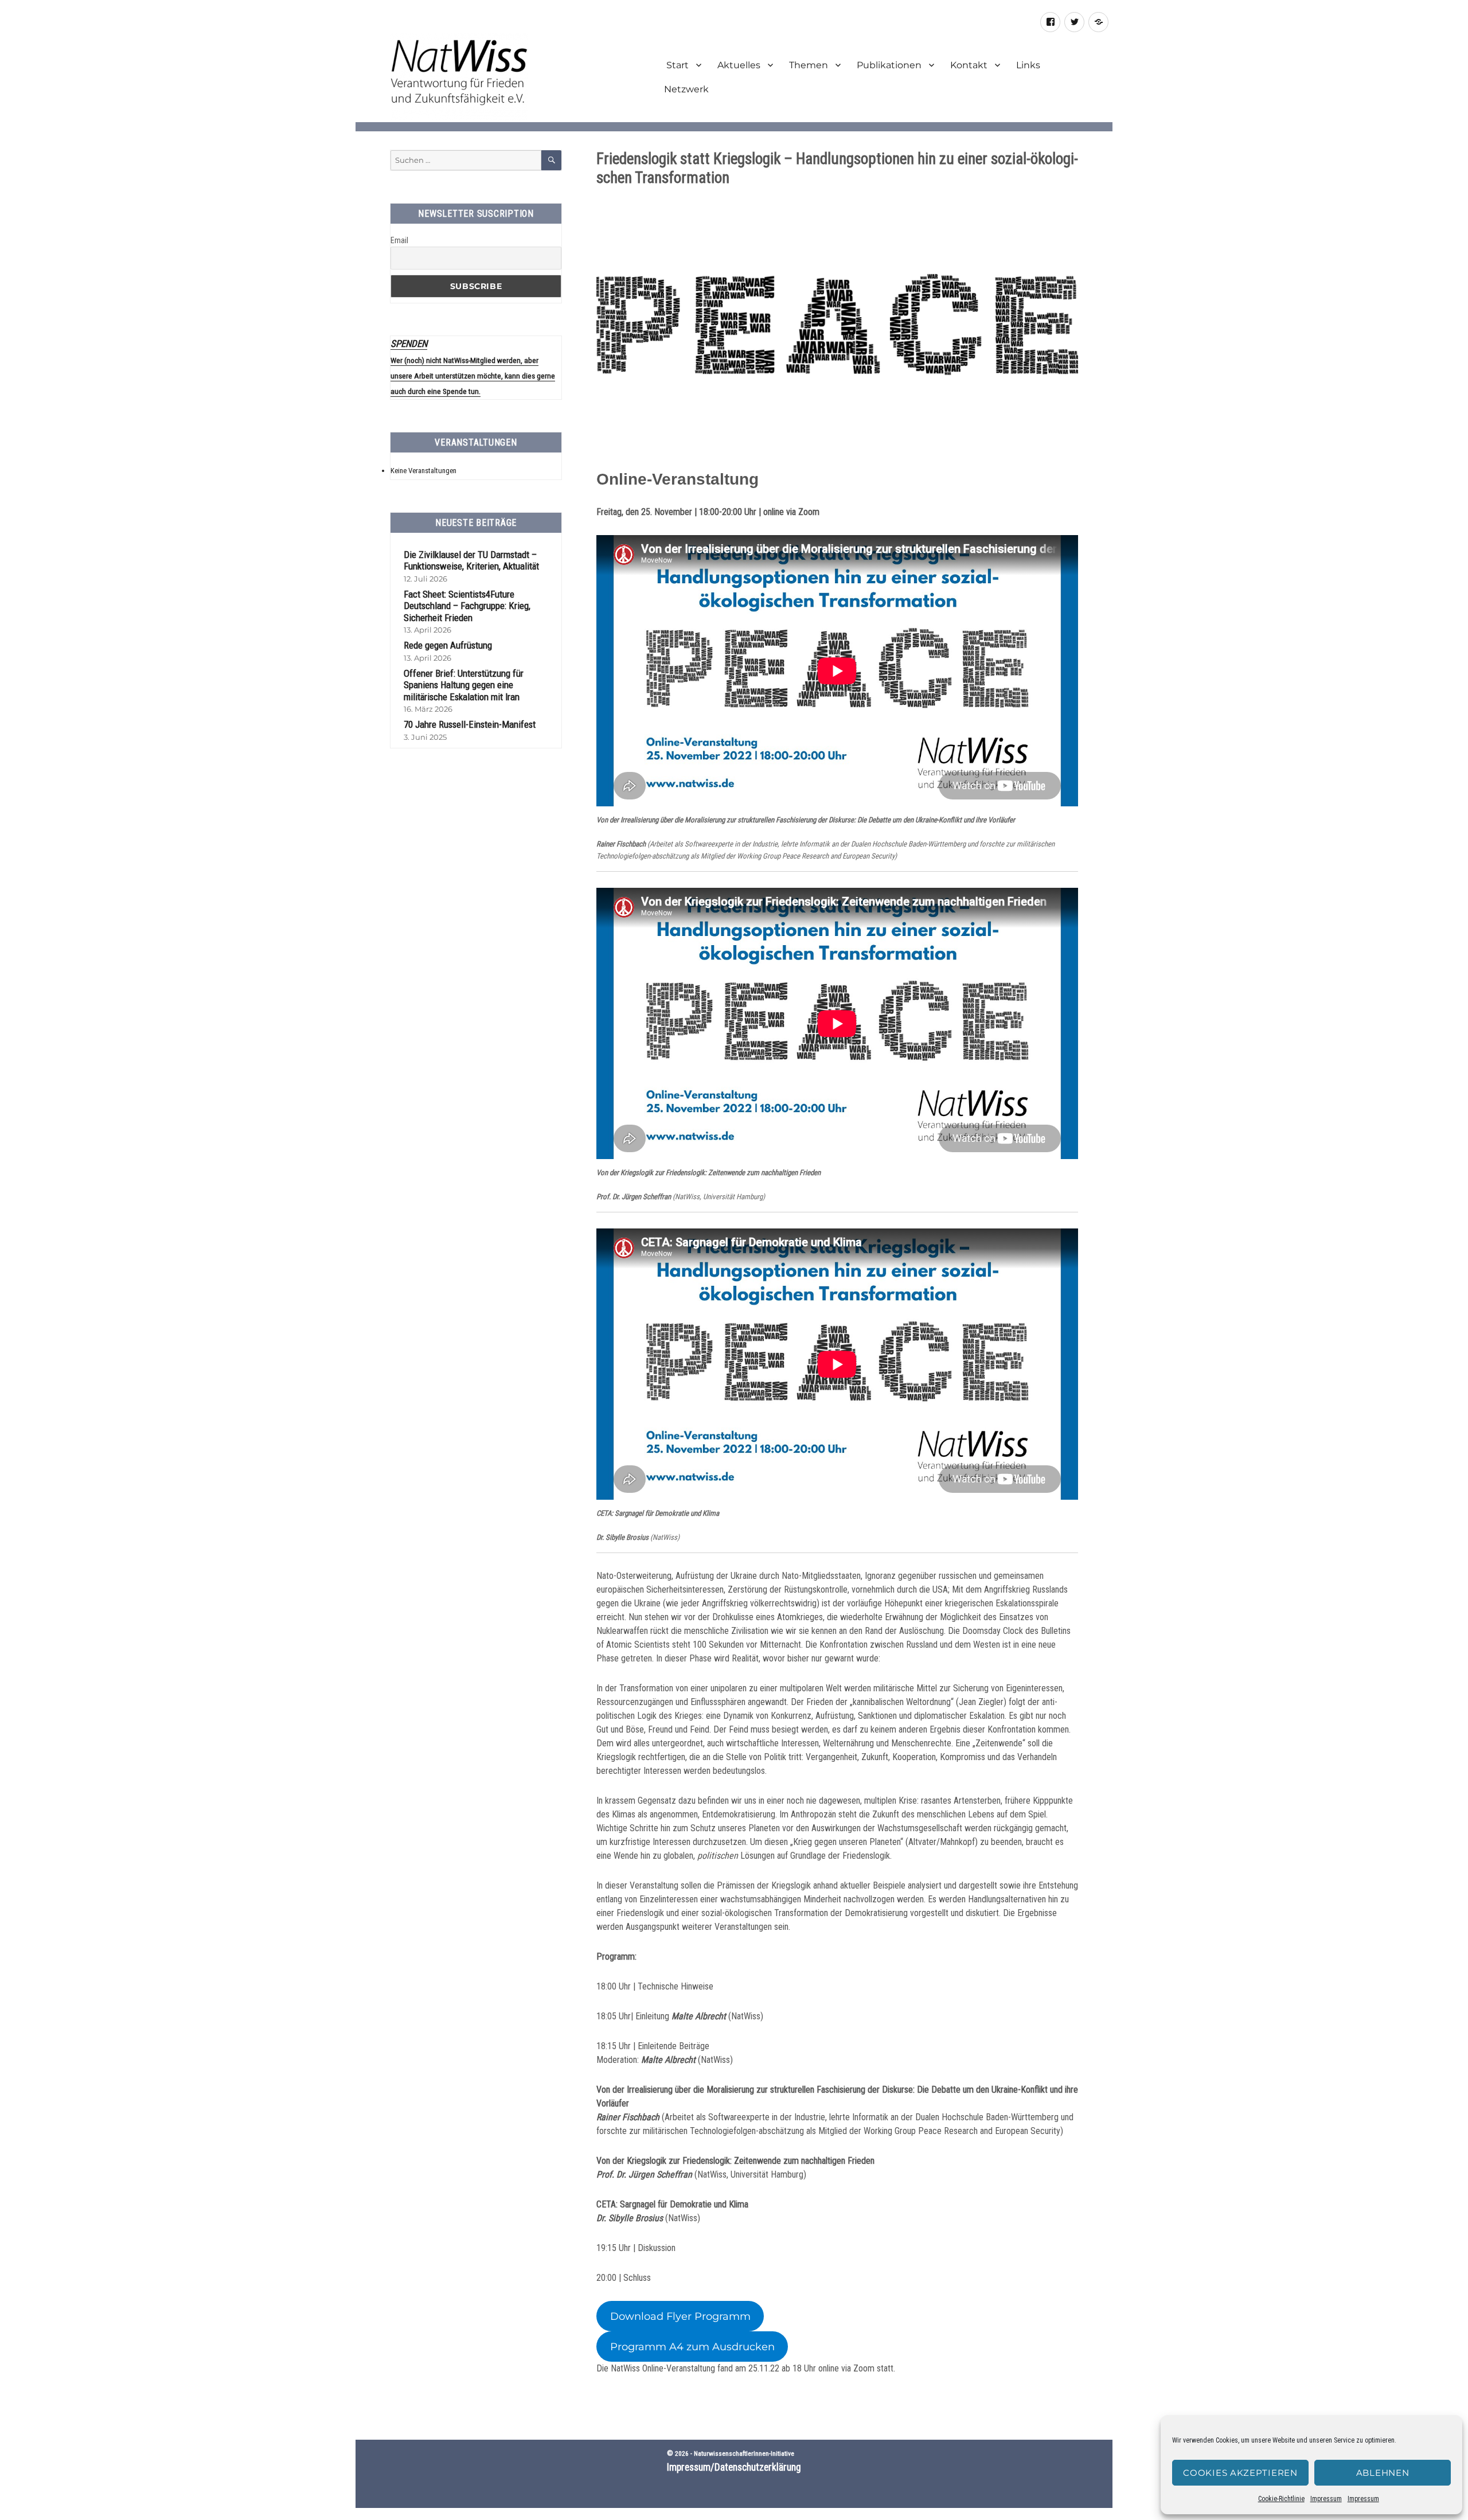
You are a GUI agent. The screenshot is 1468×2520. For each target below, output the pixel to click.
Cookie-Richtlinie (1281, 2499)
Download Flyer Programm (680, 2316)
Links (1028, 65)
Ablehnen (1383, 2473)
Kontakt (969, 65)
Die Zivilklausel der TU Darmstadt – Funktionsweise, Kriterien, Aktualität (471, 561)
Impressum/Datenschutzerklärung (734, 2467)
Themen (809, 65)
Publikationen (889, 65)
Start (676, 65)
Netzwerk (686, 89)
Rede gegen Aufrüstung (448, 645)
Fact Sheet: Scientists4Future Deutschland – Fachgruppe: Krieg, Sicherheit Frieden (467, 606)
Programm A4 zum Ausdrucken (692, 2347)
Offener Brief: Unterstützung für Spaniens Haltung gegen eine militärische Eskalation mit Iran (464, 685)
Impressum (1326, 2499)
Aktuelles (739, 65)
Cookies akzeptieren (1240, 2473)
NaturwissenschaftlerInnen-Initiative (744, 2453)
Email (399, 240)
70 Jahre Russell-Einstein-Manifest (470, 724)
